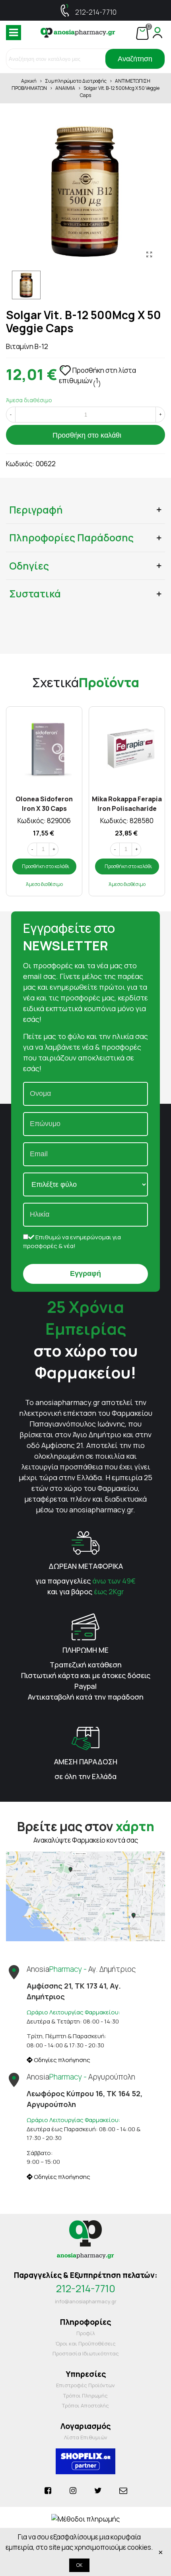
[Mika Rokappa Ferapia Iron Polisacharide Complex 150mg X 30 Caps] (127, 748)
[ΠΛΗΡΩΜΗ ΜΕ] (85, 1626)
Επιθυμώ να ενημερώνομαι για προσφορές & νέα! (72, 1242)
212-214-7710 (96, 12)
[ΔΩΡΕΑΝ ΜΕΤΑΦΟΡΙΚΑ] (85, 1542)
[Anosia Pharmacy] (78, 33)
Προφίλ (86, 2333)
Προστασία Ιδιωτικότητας (86, 2353)
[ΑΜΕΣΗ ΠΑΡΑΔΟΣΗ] (85, 1738)
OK (79, 2565)
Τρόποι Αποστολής (85, 2405)
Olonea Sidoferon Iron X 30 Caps (44, 803)
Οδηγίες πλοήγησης (61, 2060)
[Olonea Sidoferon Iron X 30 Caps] (44, 748)
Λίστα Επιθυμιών (86, 2437)
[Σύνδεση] (157, 33)
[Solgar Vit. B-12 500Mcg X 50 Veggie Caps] (149, 254)
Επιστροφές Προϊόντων (85, 2385)
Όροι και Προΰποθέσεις (85, 2343)
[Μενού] (14, 33)
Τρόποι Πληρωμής (85, 2396)
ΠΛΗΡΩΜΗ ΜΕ (85, 1650)
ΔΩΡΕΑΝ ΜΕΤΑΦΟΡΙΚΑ (86, 1566)
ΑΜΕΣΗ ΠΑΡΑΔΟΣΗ (86, 1762)
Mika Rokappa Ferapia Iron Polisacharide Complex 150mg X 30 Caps (127, 803)
